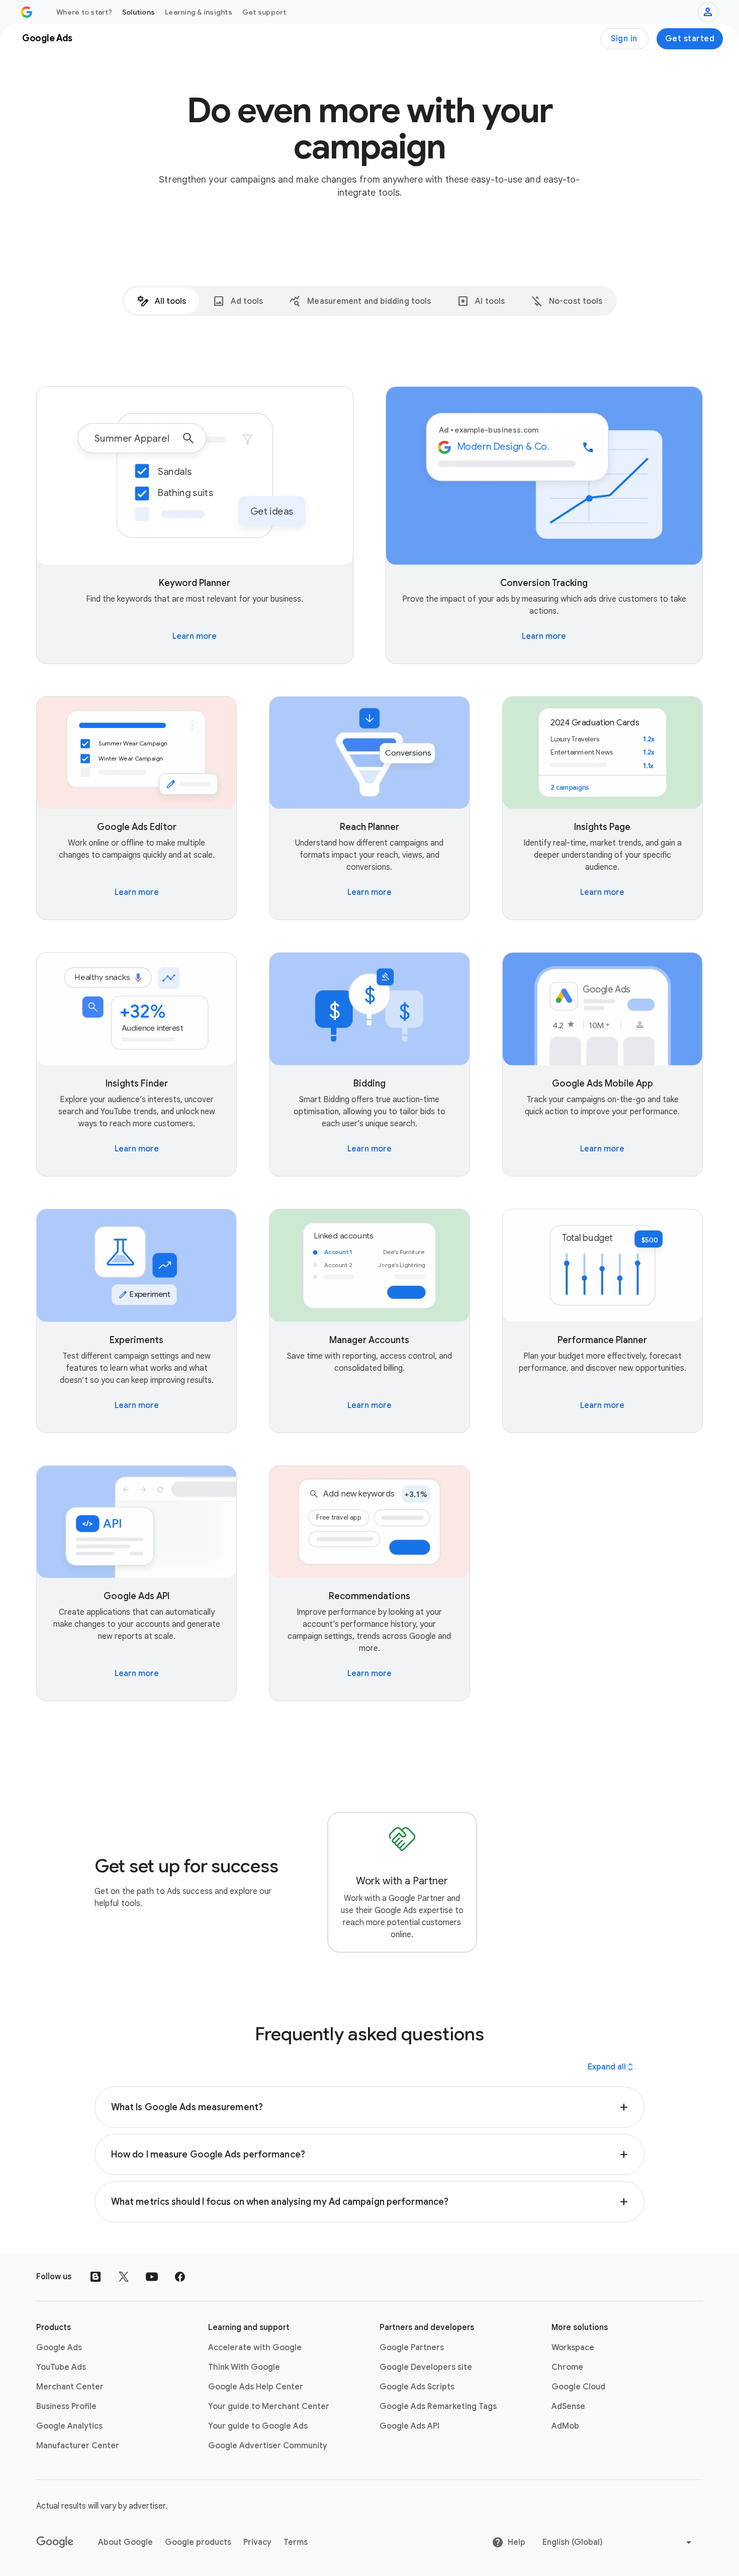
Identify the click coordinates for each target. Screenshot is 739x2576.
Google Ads (59, 2348)
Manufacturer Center (78, 2446)
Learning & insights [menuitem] (199, 12)
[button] (369, 2107)
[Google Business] (27, 12)
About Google (125, 2542)
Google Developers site (426, 2367)
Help (517, 2542)
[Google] (55, 2542)
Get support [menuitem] (264, 12)
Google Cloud (578, 2387)
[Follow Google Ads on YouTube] (152, 2277)
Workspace (573, 2348)
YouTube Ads (61, 2367)
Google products (198, 2542)
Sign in (624, 39)
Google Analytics (69, 2426)
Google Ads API (409, 2426)
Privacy (257, 2542)
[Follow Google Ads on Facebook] (180, 2277)
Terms (296, 2542)
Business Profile (66, 2406)
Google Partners (412, 2348)
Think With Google (244, 2367)
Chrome (567, 2367)
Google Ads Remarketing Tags (438, 2406)
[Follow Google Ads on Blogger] (96, 2277)
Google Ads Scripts (417, 2387)
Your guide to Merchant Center (269, 2406)
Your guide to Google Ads (258, 2426)
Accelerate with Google (255, 2348)
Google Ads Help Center (256, 2387)
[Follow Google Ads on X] (124, 2277)
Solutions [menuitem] (138, 12)
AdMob (565, 2426)
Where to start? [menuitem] (84, 12)
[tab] (162, 301)
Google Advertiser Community (268, 2446)
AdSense (568, 2406)
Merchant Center (70, 2387)
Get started (690, 39)
